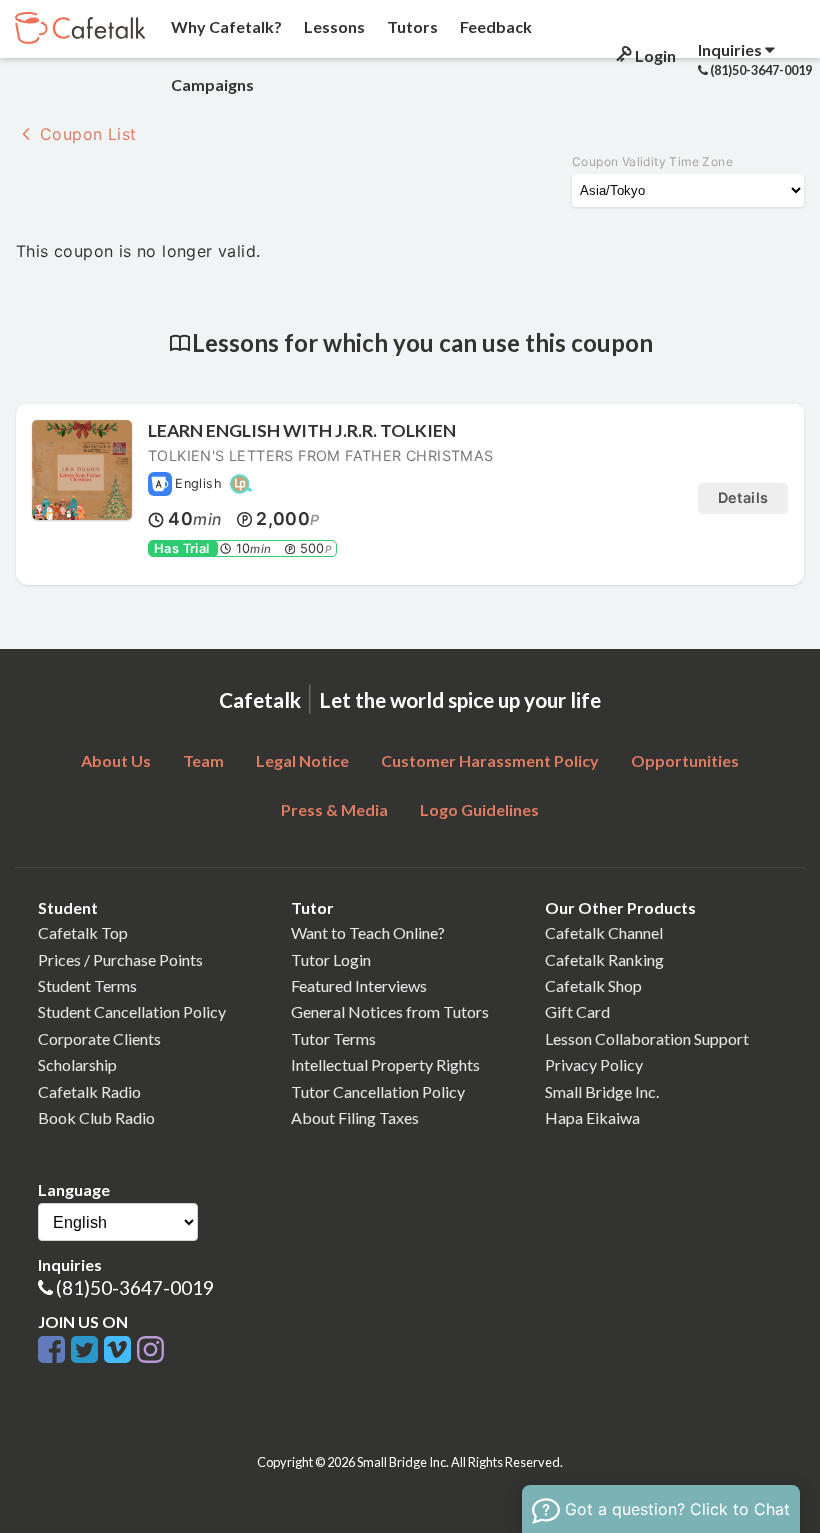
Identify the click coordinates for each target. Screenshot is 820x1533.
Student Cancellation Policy (132, 1011)
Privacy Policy (594, 1064)
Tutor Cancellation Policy (378, 1091)
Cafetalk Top (83, 932)
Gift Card (577, 1011)
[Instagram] (150, 1350)
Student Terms (87, 985)
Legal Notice (302, 760)
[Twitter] (87, 1350)
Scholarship (77, 1064)
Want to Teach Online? (368, 932)
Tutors (411, 26)
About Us (116, 760)
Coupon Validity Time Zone (652, 161)
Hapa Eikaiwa (592, 1117)
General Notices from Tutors (390, 1011)
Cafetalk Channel (604, 932)
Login (654, 55)
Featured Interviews (359, 985)
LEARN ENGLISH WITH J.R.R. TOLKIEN (302, 430)
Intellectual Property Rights (385, 1064)
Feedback (494, 26)
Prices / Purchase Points (120, 959)
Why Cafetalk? (225, 26)
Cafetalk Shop (593, 985)
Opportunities (685, 760)
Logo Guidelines (479, 809)
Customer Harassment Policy (490, 760)
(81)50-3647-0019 (135, 1287)
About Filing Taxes (355, 1117)
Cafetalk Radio (89, 1091)
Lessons (333, 26)
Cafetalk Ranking (604, 959)
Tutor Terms (333, 1038)
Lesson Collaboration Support (647, 1038)
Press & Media (334, 809)
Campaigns (211, 84)
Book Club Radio (96, 1117)
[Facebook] (54, 1350)
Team (203, 760)
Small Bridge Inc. (602, 1091)
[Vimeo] (120, 1350)
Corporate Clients (99, 1038)
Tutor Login (331, 959)
